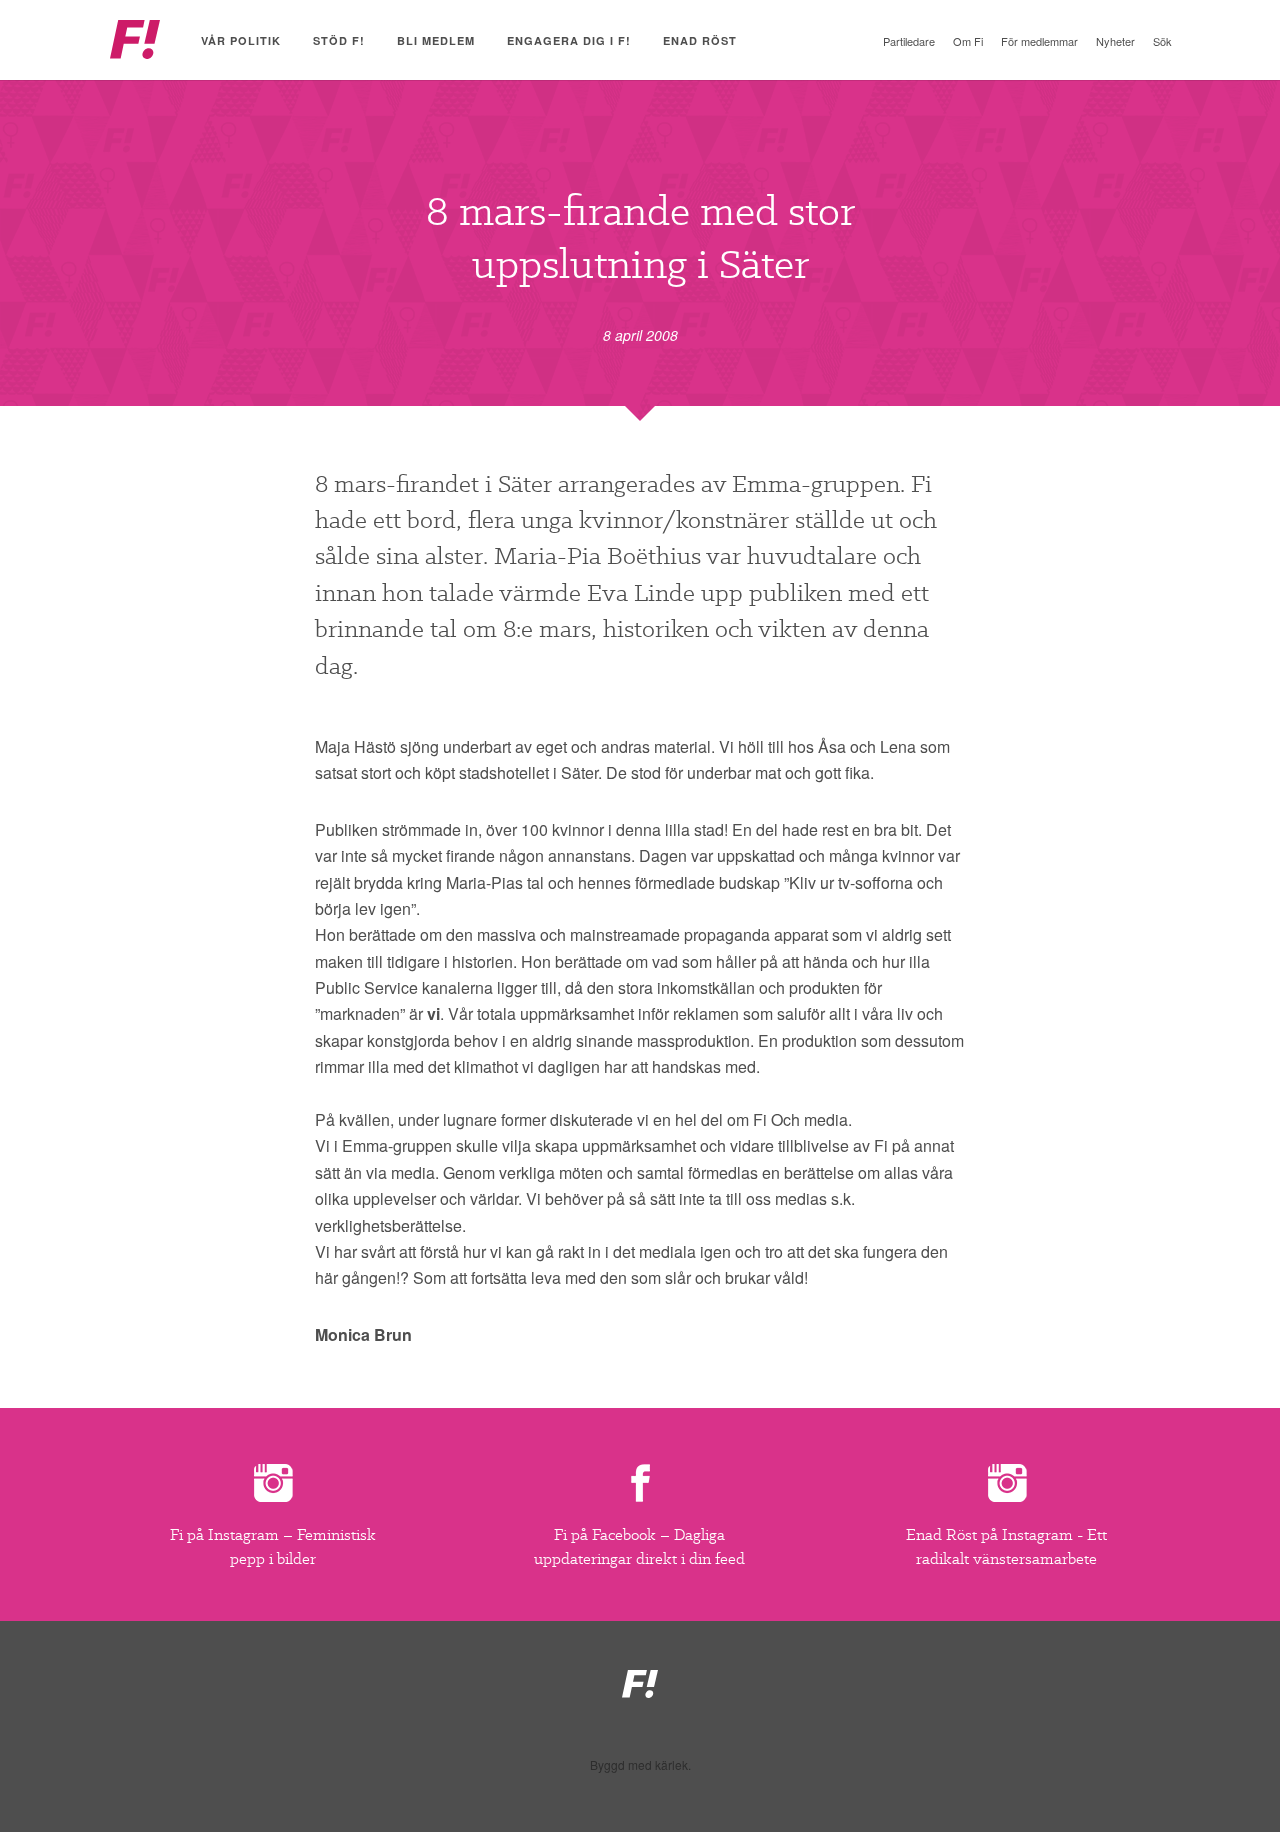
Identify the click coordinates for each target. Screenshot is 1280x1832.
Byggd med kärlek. (640, 1765)
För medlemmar (1039, 41)
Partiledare (909, 41)
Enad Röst (700, 40)
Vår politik (241, 40)
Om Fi (968, 41)
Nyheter (1115, 41)
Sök (1162, 41)
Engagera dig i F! (569, 40)
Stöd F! (339, 40)
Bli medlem (436, 40)
